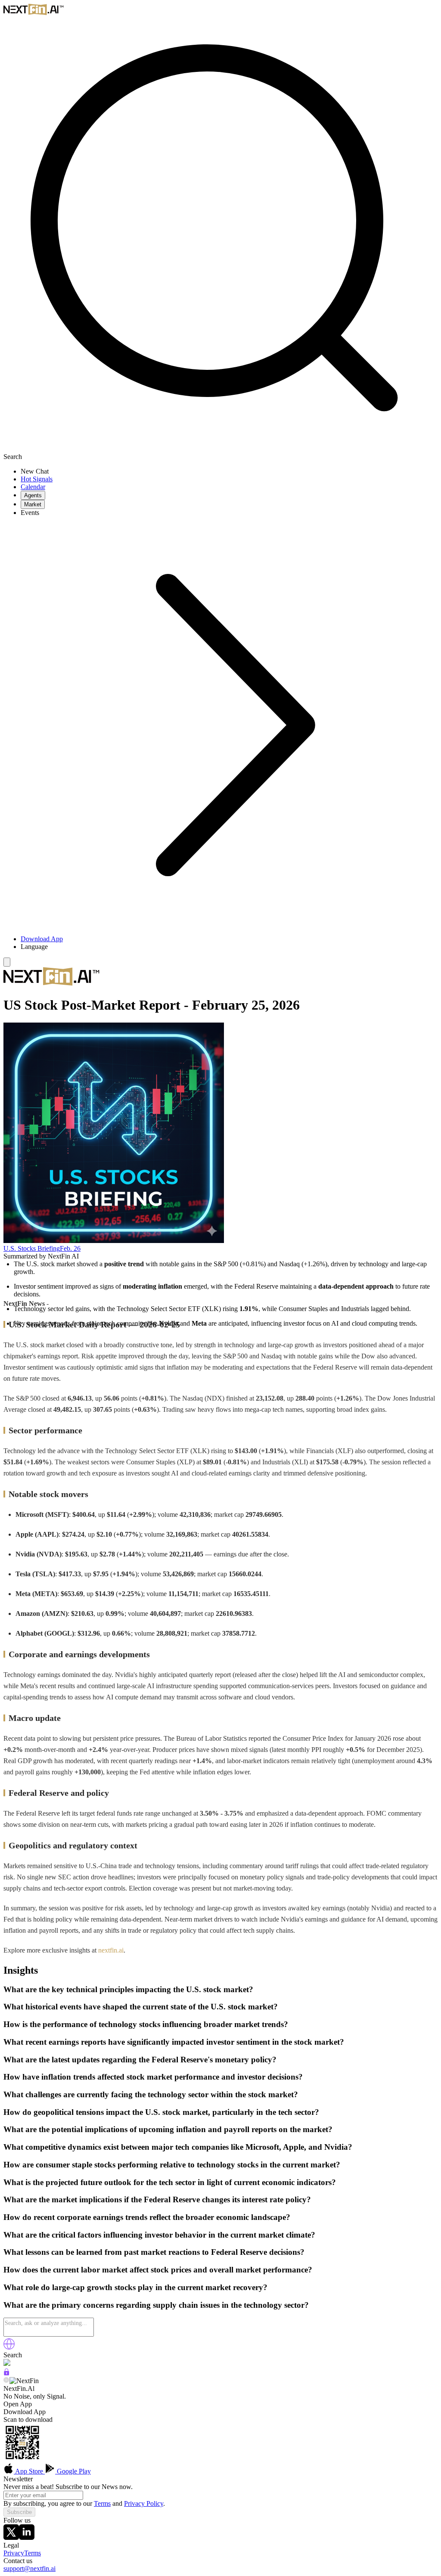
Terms (102, 2503)
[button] (229, 947)
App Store (29, 2471)
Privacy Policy (144, 2503)
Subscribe (19, 2512)
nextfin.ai (111, 1950)
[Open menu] (7, 962)
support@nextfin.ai (30, 2568)
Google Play (73, 2471)
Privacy (14, 2553)
